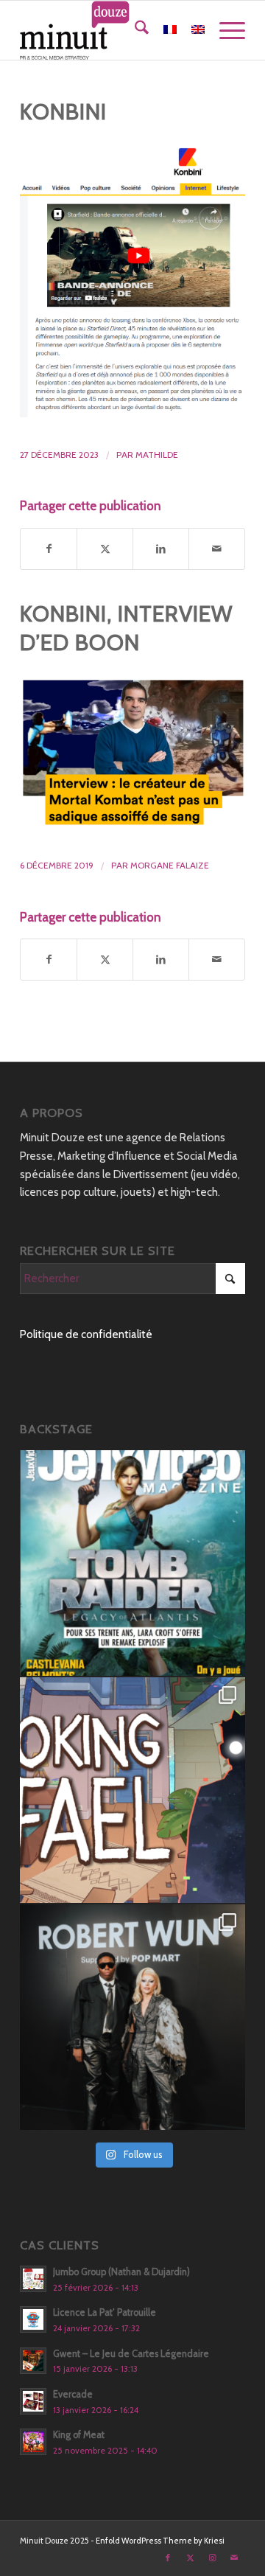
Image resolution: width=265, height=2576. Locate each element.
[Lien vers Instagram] (212, 2558)
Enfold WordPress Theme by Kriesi (160, 2541)
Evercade (73, 2394)
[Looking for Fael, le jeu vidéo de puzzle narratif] (132, 1790)
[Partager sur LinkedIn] (161, 549)
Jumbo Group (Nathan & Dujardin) (121, 2272)
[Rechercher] (134, 30)
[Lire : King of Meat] (33, 2442)
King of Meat (79, 2435)
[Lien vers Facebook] (168, 2558)
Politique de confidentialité (86, 1334)
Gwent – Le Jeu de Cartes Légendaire (131, 2354)
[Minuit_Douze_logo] (110, 30)
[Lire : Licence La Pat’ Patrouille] (33, 2319)
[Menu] (225, 30)
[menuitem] (134, 30)
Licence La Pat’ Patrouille (105, 2312)
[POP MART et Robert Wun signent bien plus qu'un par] (132, 2017)
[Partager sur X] (105, 549)
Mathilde (157, 455)
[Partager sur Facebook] (49, 549)
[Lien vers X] (190, 2558)
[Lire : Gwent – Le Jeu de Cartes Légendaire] (33, 2361)
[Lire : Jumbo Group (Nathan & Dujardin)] (33, 2279)
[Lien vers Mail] (234, 2558)
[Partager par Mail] (217, 549)
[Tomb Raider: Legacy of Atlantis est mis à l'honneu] (132, 1563)
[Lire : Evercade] (33, 2401)
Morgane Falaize (170, 865)
